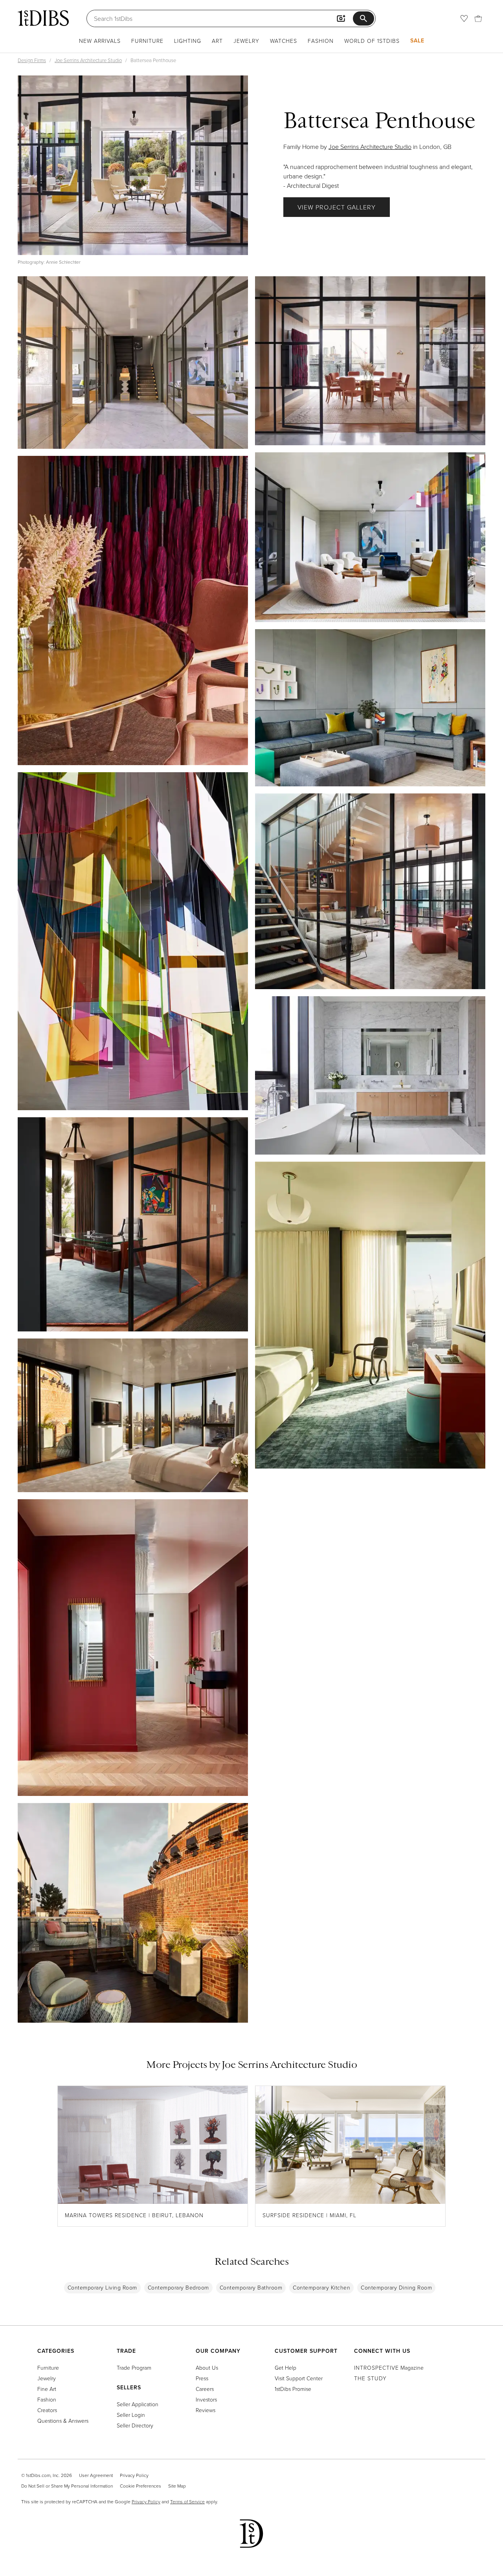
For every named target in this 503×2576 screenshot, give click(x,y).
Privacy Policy (134, 2475)
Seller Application (138, 2404)
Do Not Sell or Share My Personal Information (67, 2486)
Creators (47, 2410)
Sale (417, 40)
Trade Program (134, 2368)
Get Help (285, 2368)
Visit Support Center (299, 2378)
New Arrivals (100, 41)
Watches (284, 41)
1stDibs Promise (293, 2389)
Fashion (321, 41)
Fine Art (47, 2389)
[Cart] (478, 18)
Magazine (389, 2368)
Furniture (147, 41)
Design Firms (32, 60)
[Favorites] (464, 18)
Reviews (206, 2410)
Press (202, 2378)
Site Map (177, 2486)
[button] (133, 165)
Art (217, 41)
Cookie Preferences (140, 2486)
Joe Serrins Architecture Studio (88, 60)
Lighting (188, 41)
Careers (205, 2389)
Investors (206, 2399)
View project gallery (337, 207)
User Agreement (96, 2475)
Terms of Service (187, 2502)
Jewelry (246, 41)
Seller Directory (135, 2425)
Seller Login (131, 2415)
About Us (207, 2368)
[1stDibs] (43, 18)
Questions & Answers (63, 2421)
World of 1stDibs (372, 41)
